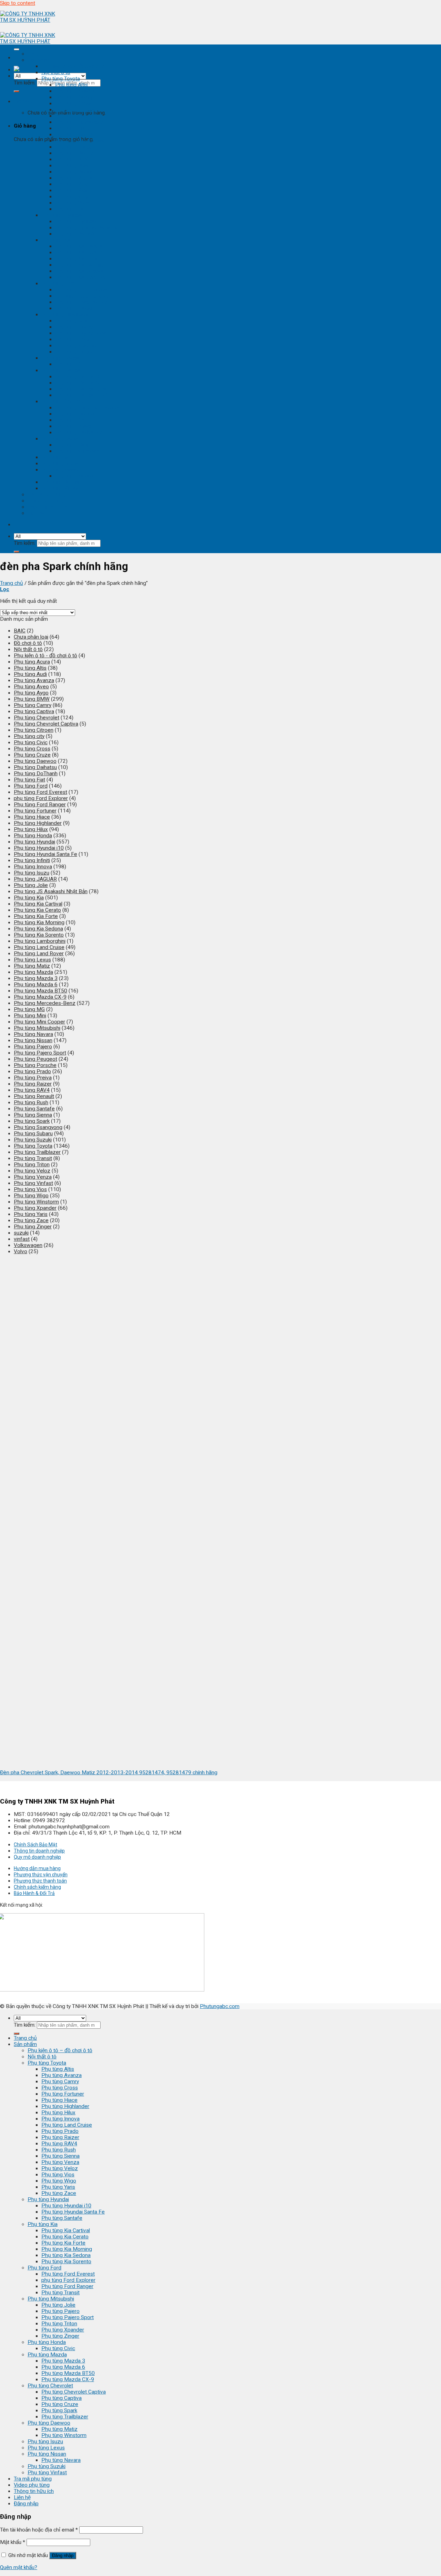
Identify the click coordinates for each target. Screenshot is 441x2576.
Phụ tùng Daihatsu (35, 767)
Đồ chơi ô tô (28, 643)
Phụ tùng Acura (32, 662)
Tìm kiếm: (25, 83)
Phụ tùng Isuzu (59, 457)
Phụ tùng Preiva (33, 1078)
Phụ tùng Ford (58, 283)
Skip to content (18, 3)
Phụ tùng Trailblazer (79, 432)
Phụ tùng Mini (30, 1016)
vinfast (22, 1239)
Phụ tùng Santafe (76, 234)
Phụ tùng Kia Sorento (80, 277)
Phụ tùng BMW (32, 699)
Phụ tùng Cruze (74, 420)
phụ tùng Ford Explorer (82, 296)
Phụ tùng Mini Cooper (39, 1022)
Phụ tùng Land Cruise (80, 141)
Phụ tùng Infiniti (32, 860)
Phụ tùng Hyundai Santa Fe (87, 228)
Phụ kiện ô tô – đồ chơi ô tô (60, 2050)
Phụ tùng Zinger (74, 352)
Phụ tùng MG (29, 1009)
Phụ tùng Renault (34, 1096)
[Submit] (17, 91)
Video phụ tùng (45, 501)
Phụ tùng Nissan (61, 470)
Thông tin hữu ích (48, 507)
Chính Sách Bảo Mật (35, 1845)
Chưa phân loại (31, 637)
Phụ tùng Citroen (34, 730)
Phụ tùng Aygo (31, 693)
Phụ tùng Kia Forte (77, 259)
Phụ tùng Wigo (73, 197)
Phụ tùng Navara (75, 476)
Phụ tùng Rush (72, 166)
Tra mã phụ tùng (47, 495)
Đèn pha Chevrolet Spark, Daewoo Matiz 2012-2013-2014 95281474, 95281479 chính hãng (109, 1773)
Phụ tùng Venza (74, 178)
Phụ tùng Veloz (73, 184)
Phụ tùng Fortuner (76, 110)
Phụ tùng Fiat (29, 780)
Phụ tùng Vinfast (61, 488)
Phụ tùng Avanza (75, 91)
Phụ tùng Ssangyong (38, 1127)
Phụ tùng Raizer (74, 153)
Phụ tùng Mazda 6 (77, 383)
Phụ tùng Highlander (79, 122)
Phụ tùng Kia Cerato (79, 252)
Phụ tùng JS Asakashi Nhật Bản (51, 891)
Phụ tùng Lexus (60, 463)
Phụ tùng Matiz (73, 445)
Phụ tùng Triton (73, 339)
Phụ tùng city (29, 736)
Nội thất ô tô (56, 72)
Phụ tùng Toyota (61, 79)
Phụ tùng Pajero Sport (81, 333)
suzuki (21, 1233)
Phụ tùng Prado (74, 147)
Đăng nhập (63, 2555)
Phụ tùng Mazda (61, 370)
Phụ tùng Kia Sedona (80, 271)
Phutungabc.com (220, 2006)
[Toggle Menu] (17, 49)
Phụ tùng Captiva (75, 414)
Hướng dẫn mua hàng (37, 1868)
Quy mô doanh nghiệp (37, 1857)
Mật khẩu (13, 2542)
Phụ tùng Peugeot (35, 1059)
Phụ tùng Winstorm (78, 451)
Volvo (20, 1251)
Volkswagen (28, 1245)
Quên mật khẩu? (19, 2567)
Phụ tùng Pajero (74, 327)
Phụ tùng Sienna (74, 172)
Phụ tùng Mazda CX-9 (81, 395)
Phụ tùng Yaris (72, 203)
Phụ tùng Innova (74, 134)
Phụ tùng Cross (73, 103)
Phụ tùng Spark (73, 426)
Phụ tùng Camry (74, 97)
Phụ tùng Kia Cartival (79, 246)
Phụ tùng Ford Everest (82, 290)
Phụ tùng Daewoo (63, 439)
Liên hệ (36, 513)
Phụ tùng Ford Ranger (81, 302)
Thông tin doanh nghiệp (39, 1851)
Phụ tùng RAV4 (73, 159)
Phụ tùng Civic (72, 364)
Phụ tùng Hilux (72, 128)
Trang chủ (39, 54)
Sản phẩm (39, 60)
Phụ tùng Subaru (33, 1134)
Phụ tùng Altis (71, 85)
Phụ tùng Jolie (72, 321)
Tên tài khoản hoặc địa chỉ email (39, 2530)
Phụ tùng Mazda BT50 (82, 389)
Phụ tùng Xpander (76, 346)
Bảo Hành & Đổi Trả (34, 1893)
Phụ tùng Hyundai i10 (80, 221)
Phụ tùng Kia (56, 240)
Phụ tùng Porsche (35, 1065)
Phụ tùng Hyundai (62, 215)
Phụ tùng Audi (30, 674)
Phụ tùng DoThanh (36, 773)
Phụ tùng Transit (74, 308)
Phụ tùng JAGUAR (35, 879)
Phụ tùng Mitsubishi (65, 314)
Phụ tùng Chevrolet (64, 401)
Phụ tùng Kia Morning (80, 265)
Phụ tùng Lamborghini (40, 941)
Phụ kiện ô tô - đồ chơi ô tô (73, 66)
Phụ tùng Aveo (31, 687)
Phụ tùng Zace (73, 209)
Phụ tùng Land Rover (39, 953)
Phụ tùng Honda (60, 358)
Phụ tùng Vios (72, 190)
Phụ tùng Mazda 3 (77, 377)
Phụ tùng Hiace (73, 116)
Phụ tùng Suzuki (60, 482)
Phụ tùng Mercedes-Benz (45, 1003)
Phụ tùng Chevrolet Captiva (87, 408)
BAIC (20, 631)
